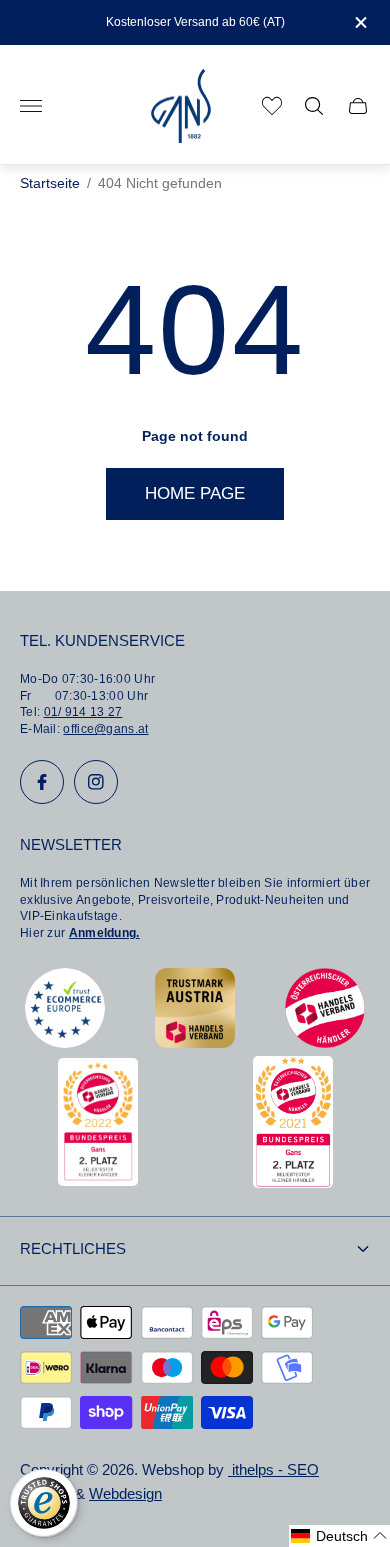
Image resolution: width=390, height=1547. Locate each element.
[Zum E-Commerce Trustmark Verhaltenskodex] (65, 1042)
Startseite (50, 183)
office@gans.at (105, 729)
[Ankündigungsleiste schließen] (359, 22)
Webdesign (125, 1494)
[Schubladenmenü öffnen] (31, 106)
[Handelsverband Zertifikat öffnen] (325, 1042)
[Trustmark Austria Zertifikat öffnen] (195, 1042)
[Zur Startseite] (181, 106)
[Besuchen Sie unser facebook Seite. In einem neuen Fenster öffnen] (42, 782)
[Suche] (314, 106)
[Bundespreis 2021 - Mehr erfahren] (293, 1182)
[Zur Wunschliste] (272, 106)
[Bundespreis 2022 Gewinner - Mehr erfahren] (98, 1180)
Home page (195, 493)
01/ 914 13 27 (83, 712)
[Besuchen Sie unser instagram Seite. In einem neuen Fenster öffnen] (96, 782)
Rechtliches (73, 1249)
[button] (339, 1536)
